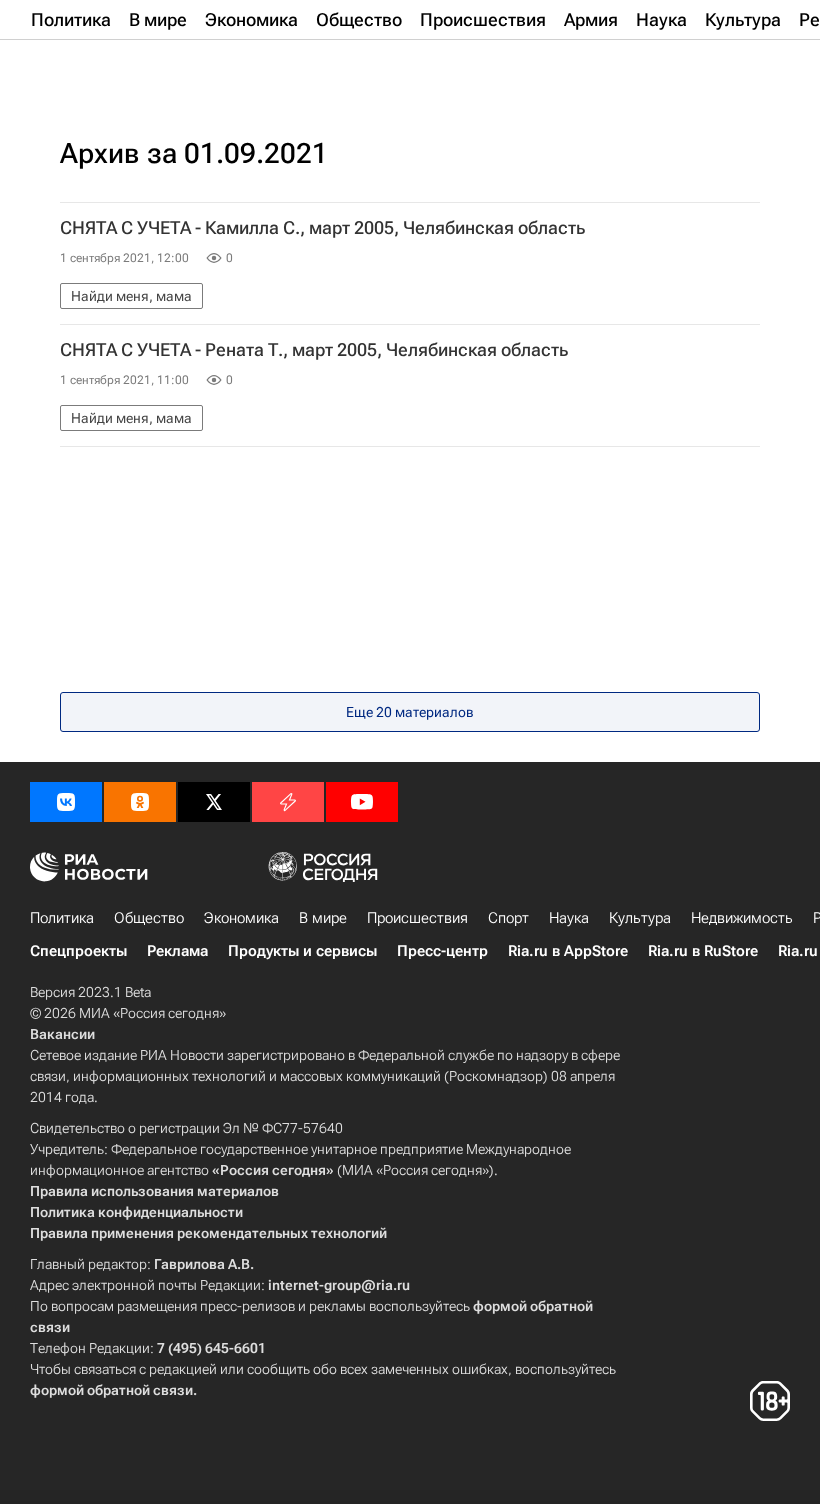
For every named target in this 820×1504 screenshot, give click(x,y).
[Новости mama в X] (214, 802)
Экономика (241, 918)
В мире (323, 918)
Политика (62, 918)
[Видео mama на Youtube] (362, 802)
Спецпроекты (78, 951)
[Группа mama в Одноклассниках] (140, 802)
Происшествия (417, 918)
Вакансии (62, 1034)
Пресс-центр (442, 951)
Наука (569, 918)
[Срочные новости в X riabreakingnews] (288, 802)
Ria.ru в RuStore (703, 951)
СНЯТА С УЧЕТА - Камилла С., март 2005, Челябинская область (322, 228)
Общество (149, 918)
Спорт (508, 918)
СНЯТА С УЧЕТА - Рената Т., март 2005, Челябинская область (314, 350)
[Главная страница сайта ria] (130, 68)
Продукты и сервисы (302, 951)
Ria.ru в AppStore (568, 951)
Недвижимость (742, 918)
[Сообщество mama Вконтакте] (66, 802)
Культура (640, 918)
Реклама (177, 951)
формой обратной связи (111, 1390)
